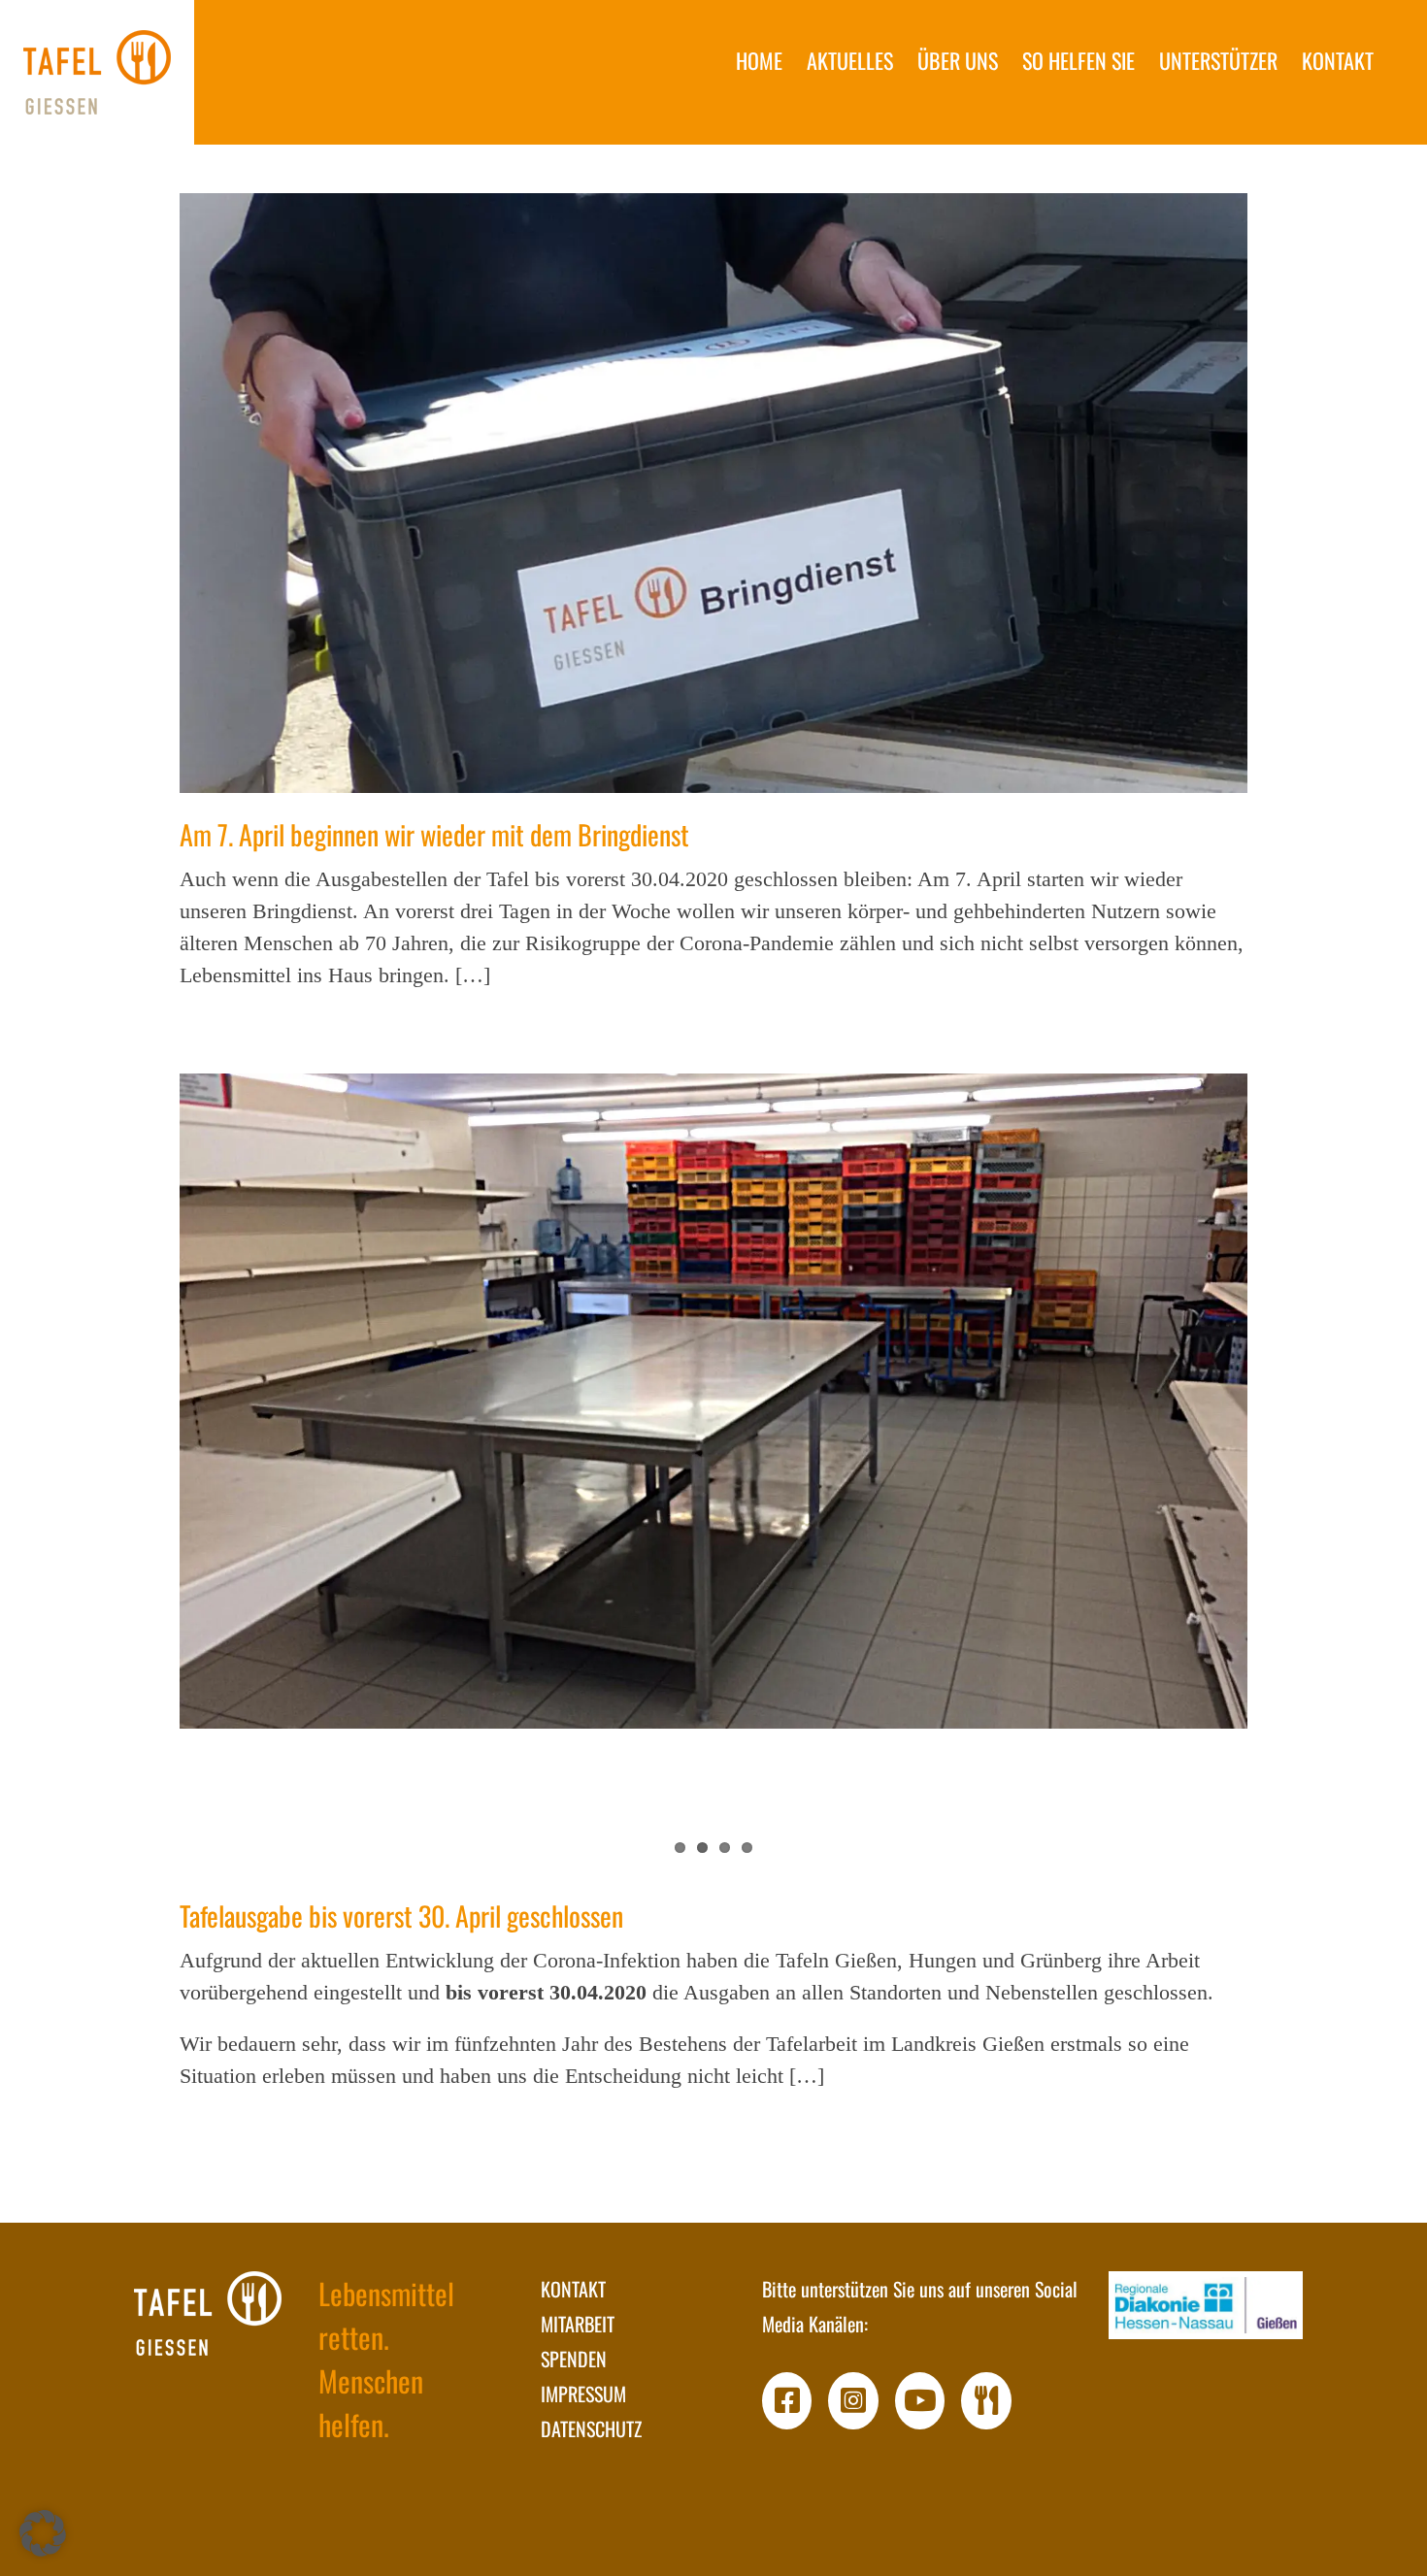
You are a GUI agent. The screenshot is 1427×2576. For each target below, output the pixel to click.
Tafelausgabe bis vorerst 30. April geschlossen (401, 1915)
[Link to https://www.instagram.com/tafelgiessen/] (853, 2401)
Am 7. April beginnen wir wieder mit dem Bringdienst (434, 834)
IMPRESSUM (583, 2394)
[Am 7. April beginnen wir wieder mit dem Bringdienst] (713, 493)
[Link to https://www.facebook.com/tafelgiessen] (787, 2401)
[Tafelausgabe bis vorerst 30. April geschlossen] (713, 1401)
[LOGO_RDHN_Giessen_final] (1206, 2305)
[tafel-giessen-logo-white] (208, 2313)
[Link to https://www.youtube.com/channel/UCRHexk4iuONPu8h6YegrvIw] (920, 2401)
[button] (43, 2533)
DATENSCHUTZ (591, 2428)
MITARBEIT (578, 2324)
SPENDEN (574, 2359)
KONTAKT (573, 2289)
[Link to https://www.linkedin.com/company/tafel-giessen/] (986, 2401)
